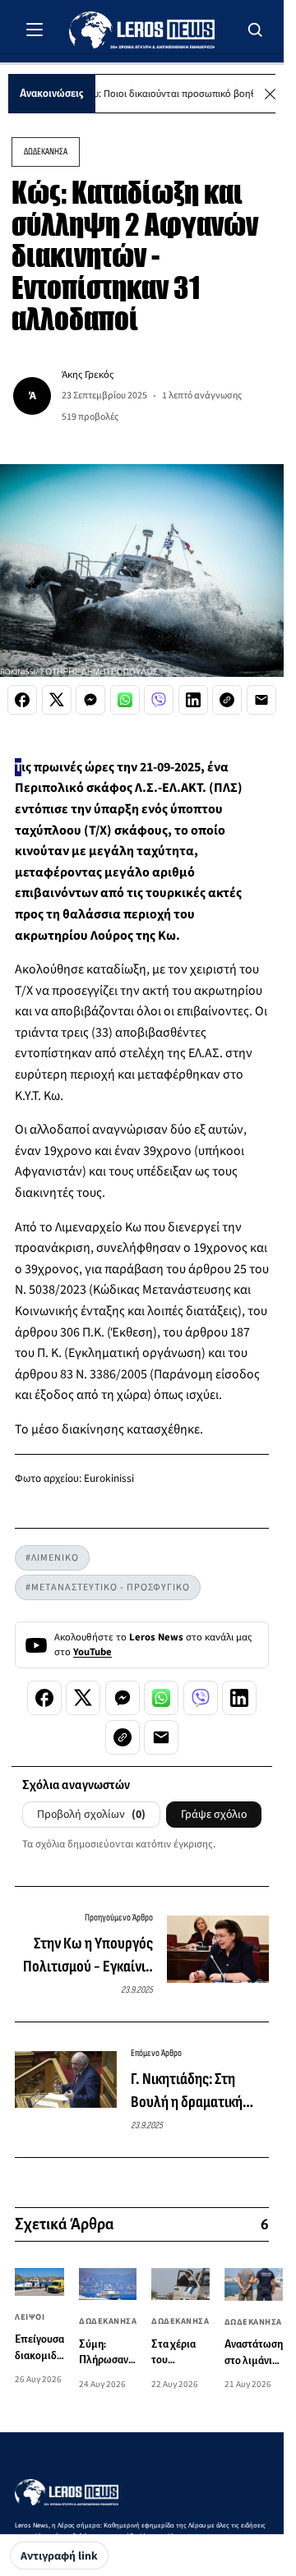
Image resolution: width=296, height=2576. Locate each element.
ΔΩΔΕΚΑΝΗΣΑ (46, 152)
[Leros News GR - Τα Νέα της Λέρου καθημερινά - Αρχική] (142, 30)
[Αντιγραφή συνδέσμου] (227, 700)
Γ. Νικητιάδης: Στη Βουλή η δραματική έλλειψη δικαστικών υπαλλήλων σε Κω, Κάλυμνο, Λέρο (191, 2091)
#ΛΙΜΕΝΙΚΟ (52, 1558)
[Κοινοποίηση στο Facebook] (22, 700)
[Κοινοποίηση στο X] (57, 700)
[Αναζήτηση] (256, 30)
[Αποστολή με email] (261, 700)
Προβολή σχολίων (91, 1815)
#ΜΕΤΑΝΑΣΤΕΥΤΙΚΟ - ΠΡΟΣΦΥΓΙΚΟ (108, 1587)
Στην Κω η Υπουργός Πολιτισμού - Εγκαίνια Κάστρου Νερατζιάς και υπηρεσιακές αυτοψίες (85, 1956)
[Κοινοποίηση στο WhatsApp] (125, 700)
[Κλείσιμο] (270, 94)
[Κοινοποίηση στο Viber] (159, 700)
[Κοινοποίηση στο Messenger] (90, 700)
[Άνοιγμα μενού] (35, 30)
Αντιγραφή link (59, 2556)
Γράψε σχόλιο (214, 1815)
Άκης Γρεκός (88, 375)
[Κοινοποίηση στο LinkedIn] (193, 700)
